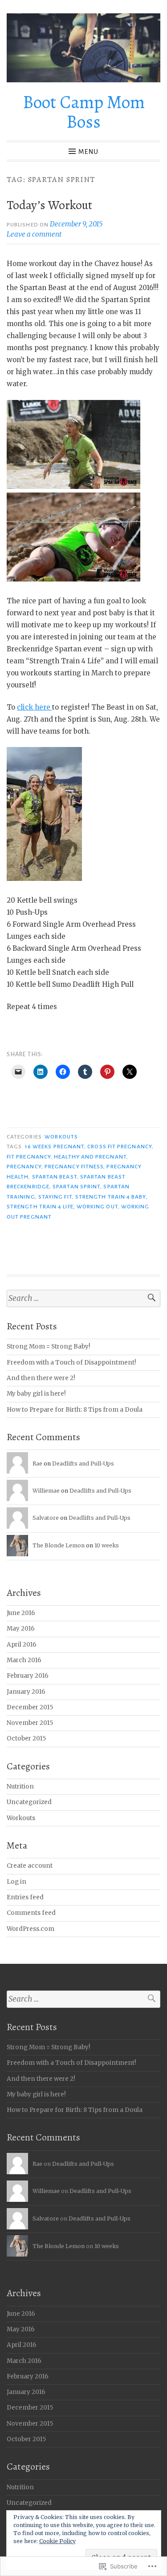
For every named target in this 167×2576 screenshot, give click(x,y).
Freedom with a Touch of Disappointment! (71, 1363)
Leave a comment (34, 234)
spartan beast (55, 1177)
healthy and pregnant (90, 1157)
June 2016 (21, 1613)
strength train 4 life (40, 1207)
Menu (88, 152)
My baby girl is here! (36, 1394)
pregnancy (24, 1167)
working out (97, 1207)
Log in (16, 1882)
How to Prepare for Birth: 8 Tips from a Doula (75, 1410)
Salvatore (46, 1518)
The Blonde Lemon (59, 1545)
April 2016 (22, 1645)
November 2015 (30, 1723)
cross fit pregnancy (120, 1147)
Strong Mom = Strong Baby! (49, 1347)
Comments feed (31, 1913)
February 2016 (28, 1676)
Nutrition (20, 1787)
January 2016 (26, 1692)
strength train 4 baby (111, 1197)
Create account (30, 1866)
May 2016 (21, 1629)
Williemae (46, 1491)
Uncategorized (29, 1802)
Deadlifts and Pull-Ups (83, 1464)
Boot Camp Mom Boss (84, 112)
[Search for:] (83, 1298)
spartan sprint (76, 1187)
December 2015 (30, 1707)
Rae (37, 1464)
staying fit (55, 1197)
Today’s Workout (49, 205)
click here (35, 707)
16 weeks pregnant (55, 1147)
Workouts (61, 1137)
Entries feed (25, 1897)
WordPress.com (31, 1929)
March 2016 (24, 1660)
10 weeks (107, 1545)
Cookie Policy (57, 2541)
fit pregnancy (29, 1157)
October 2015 (26, 1738)
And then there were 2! (41, 1378)
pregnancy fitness (74, 1167)
